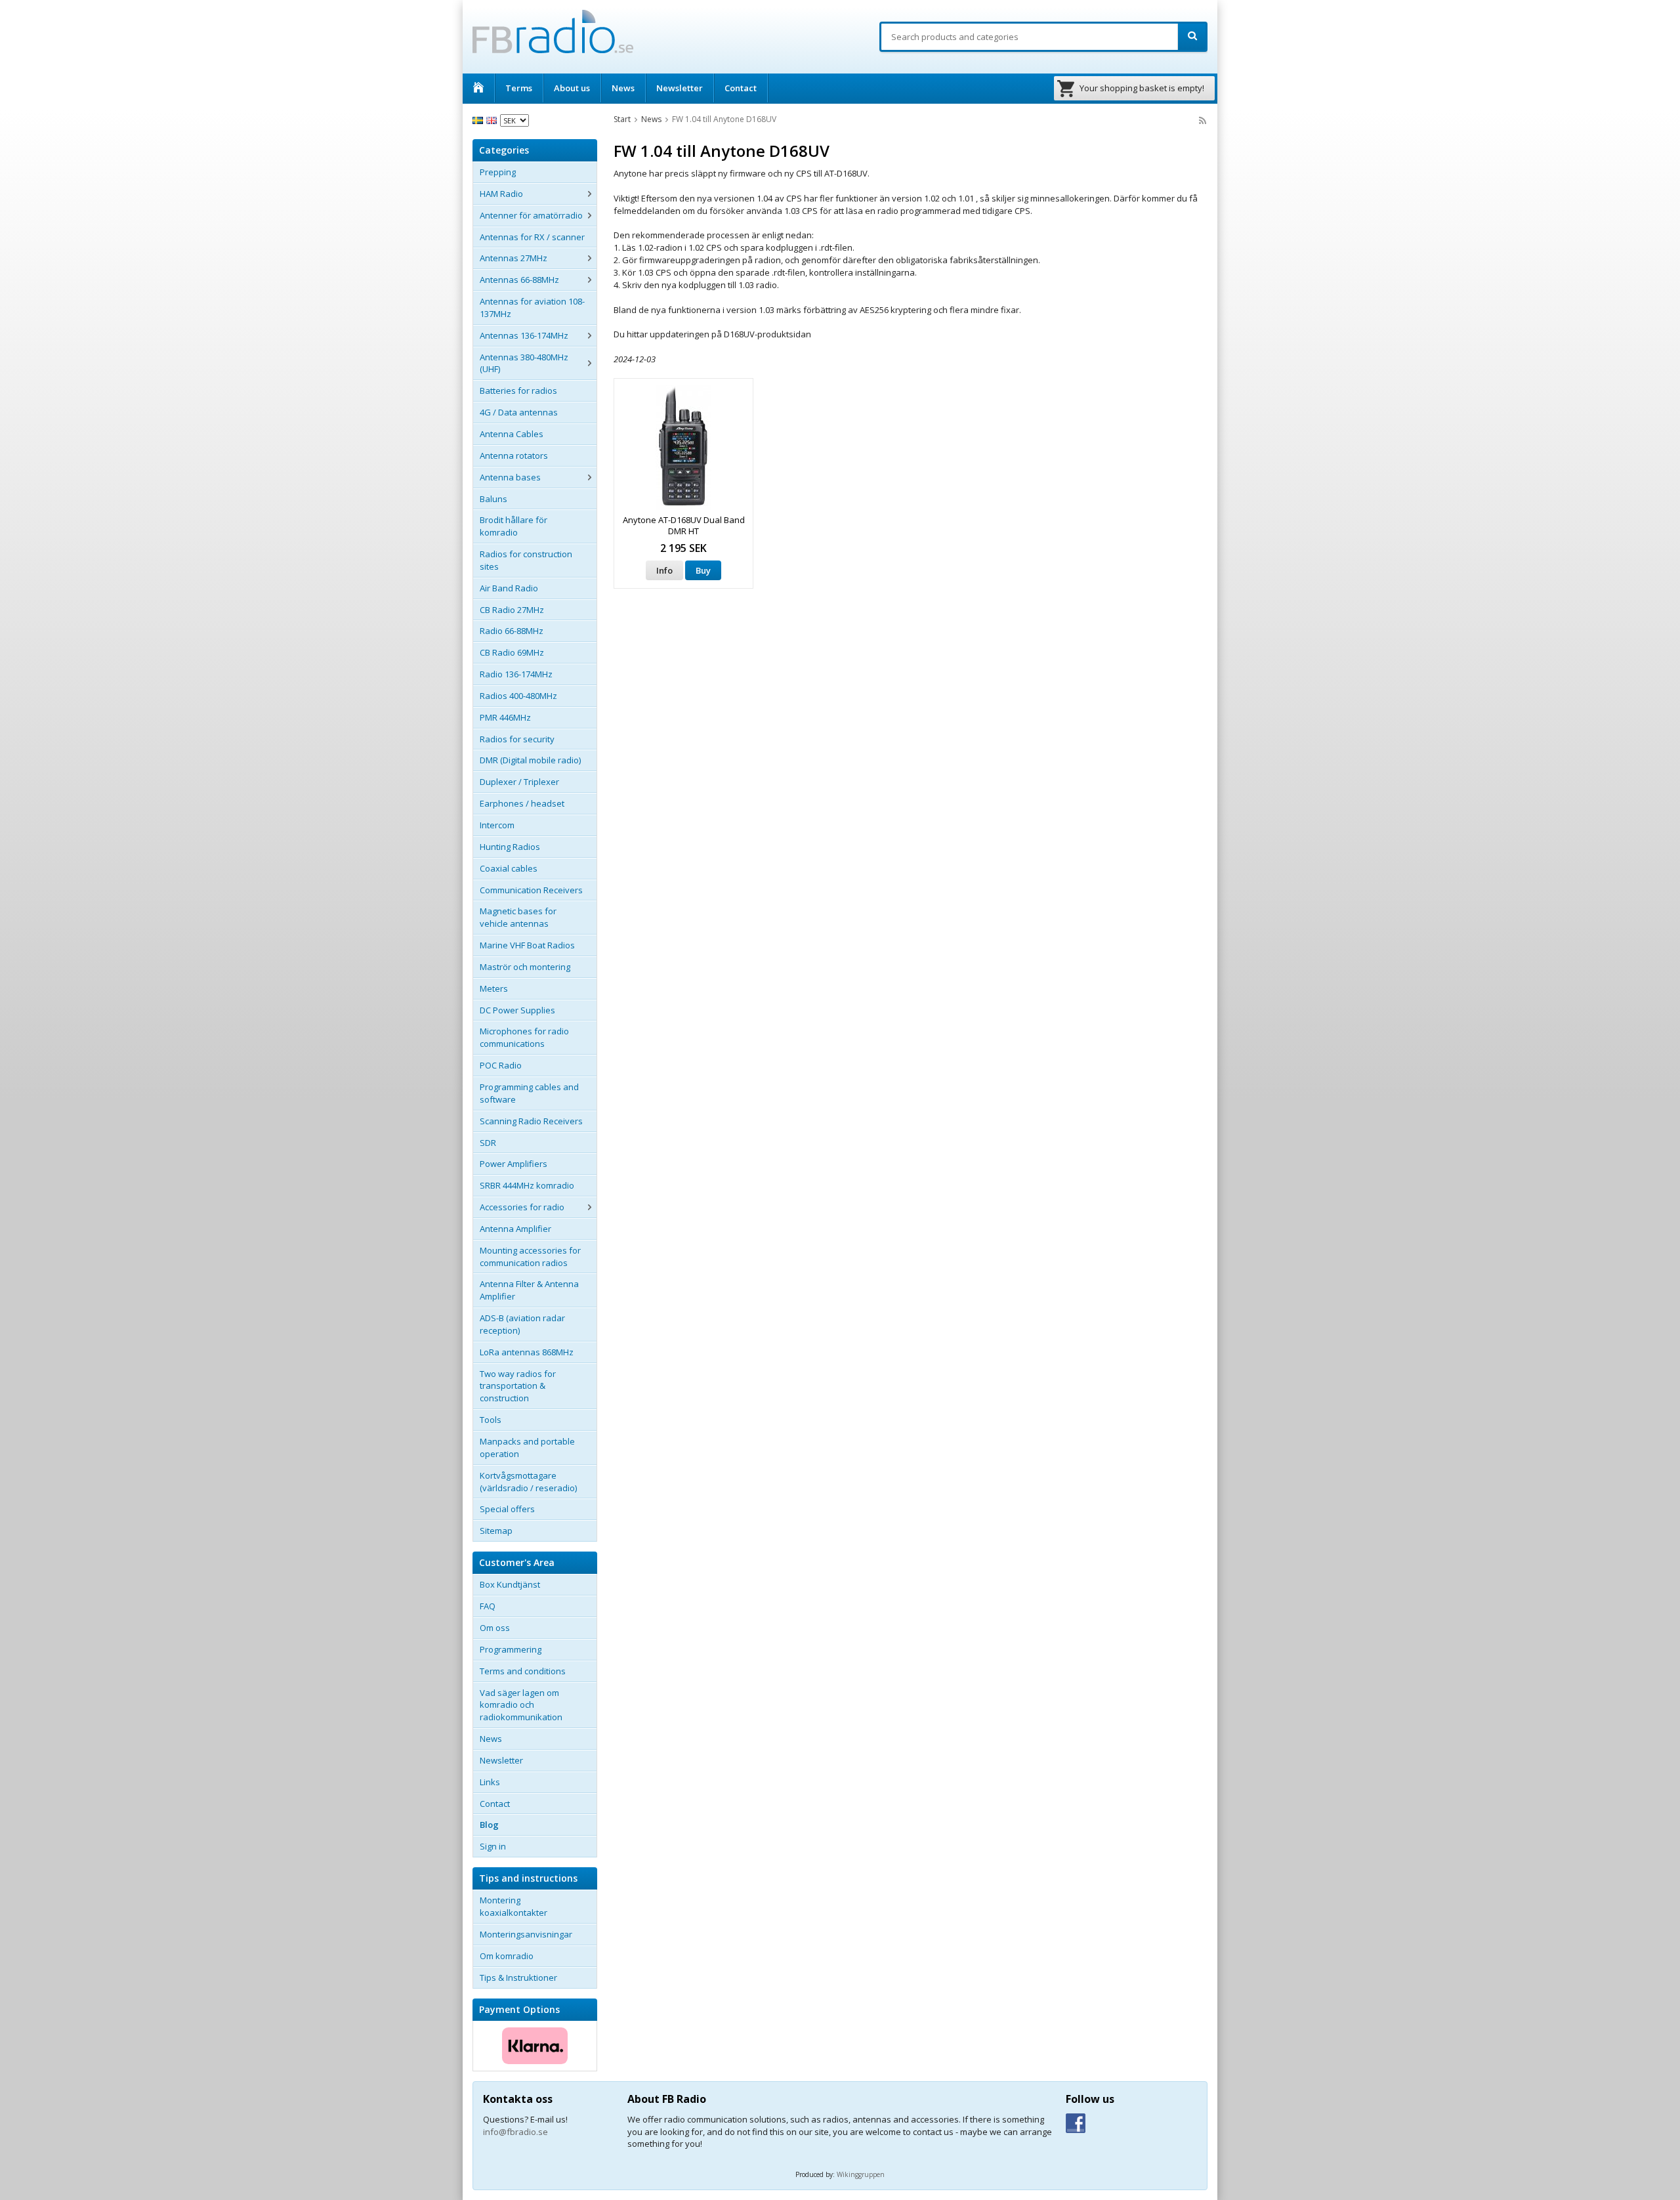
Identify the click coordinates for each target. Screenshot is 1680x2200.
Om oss (495, 1628)
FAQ (488, 1606)
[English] (493, 119)
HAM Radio (501, 194)
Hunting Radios (510, 847)
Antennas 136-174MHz (524, 335)
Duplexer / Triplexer (519, 782)
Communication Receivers (531, 890)
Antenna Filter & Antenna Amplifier (529, 1290)
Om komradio (507, 1956)
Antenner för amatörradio (531, 215)
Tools (491, 1420)
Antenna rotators (514, 455)
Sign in (493, 1846)
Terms (519, 88)
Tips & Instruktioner (518, 1978)
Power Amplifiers (514, 1164)
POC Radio (501, 1065)
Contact (741, 88)
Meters (494, 988)
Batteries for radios (518, 391)
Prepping (498, 172)
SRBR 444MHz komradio (527, 1185)
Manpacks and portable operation (527, 1448)
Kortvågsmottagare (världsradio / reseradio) (528, 1482)
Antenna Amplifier (515, 1229)
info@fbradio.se (515, 2132)
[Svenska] (479, 119)
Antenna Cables (512, 434)
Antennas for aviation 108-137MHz (532, 307)
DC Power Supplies (517, 1010)
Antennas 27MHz (514, 258)
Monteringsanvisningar (526, 1934)
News (623, 88)
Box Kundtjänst (510, 1584)
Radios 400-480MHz (518, 696)
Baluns (493, 499)
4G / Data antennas (519, 412)
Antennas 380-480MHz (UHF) (524, 363)
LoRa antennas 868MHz (527, 1352)
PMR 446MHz (505, 717)
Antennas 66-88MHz (519, 280)
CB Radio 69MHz (512, 652)
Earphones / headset (522, 803)
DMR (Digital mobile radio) (530, 760)
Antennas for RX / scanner (532, 237)
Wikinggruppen (861, 2174)
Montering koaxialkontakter (514, 1906)
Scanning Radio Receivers (531, 1121)
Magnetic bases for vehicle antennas (518, 917)
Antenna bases (510, 477)
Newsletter (680, 88)
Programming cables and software (529, 1093)
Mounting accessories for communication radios (530, 1257)
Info (664, 570)
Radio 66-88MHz (512, 631)
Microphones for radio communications (524, 1037)
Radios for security (517, 739)
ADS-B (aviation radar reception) (522, 1324)
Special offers (507, 1509)
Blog (489, 1825)
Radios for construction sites (526, 560)
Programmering (511, 1649)
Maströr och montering (525, 967)
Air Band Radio (509, 588)
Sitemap (496, 1531)
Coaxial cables (509, 868)
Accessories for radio (522, 1207)
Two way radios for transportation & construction (518, 1386)
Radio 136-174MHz (516, 674)
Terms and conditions (523, 1671)
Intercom (497, 825)
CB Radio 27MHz (512, 610)
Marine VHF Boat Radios (527, 945)
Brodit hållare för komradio (514, 526)
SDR (488, 1143)
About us (572, 88)
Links (490, 1782)
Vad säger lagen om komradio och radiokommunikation (521, 1705)
